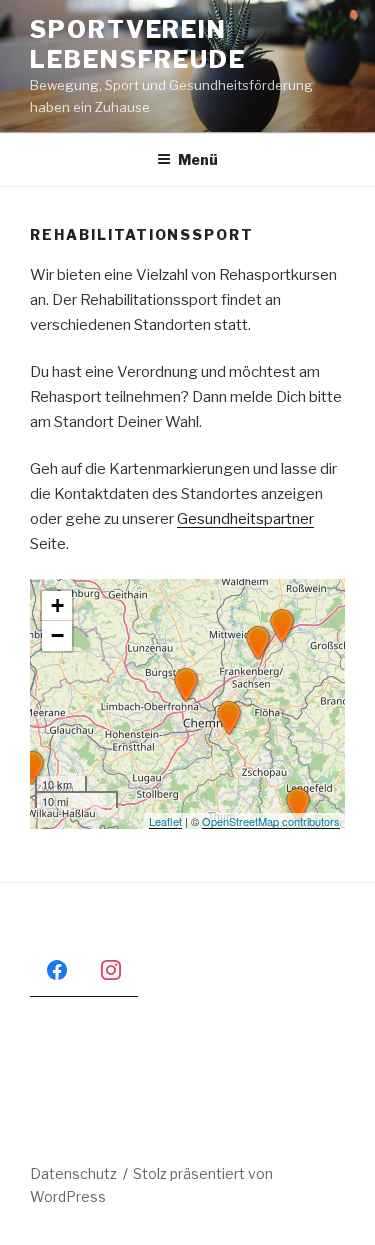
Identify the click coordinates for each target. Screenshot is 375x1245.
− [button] (57, 635)
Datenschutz (73, 1173)
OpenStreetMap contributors (271, 821)
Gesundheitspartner (245, 519)
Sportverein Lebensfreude (138, 44)
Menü (198, 159)
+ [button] (57, 605)
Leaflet (165, 821)
